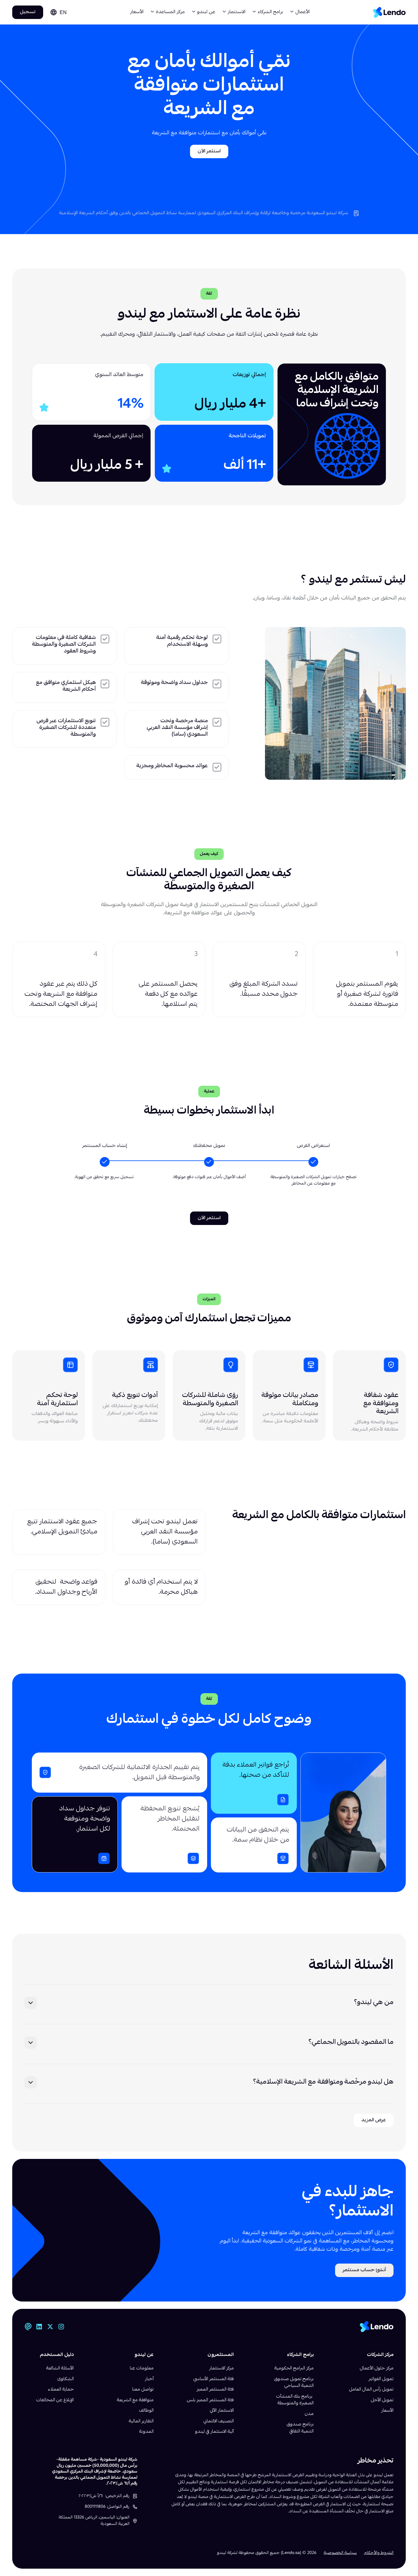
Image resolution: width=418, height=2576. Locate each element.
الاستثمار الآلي (222, 2411)
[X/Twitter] (50, 2327)
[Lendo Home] (389, 12)
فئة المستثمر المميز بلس (210, 2400)
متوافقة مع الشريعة (135, 2400)
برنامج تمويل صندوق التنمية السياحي (294, 2383)
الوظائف (146, 2411)
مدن (309, 2414)
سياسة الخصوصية (340, 2553)
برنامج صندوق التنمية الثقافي (300, 2428)
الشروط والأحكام (379, 2553)
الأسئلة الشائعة (60, 2369)
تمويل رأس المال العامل (371, 2390)
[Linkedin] (39, 2327)
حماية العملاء (61, 2390)
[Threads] (28, 2327)
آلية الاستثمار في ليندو (214, 2432)
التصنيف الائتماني (219, 2421)
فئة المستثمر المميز (215, 2390)
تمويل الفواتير (381, 2379)
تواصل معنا (143, 2390)
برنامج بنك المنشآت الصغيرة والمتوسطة (295, 2400)
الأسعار (137, 12)
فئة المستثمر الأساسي (214, 2379)
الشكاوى (66, 2379)
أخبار (149, 2379)
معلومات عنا (142, 2369)
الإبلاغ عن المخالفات (55, 2400)
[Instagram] (61, 2327)
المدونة (146, 2432)
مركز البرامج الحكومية (294, 2369)
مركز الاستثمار (222, 2369)
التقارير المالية (141, 2421)
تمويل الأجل (382, 2400)
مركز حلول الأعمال (377, 2369)
